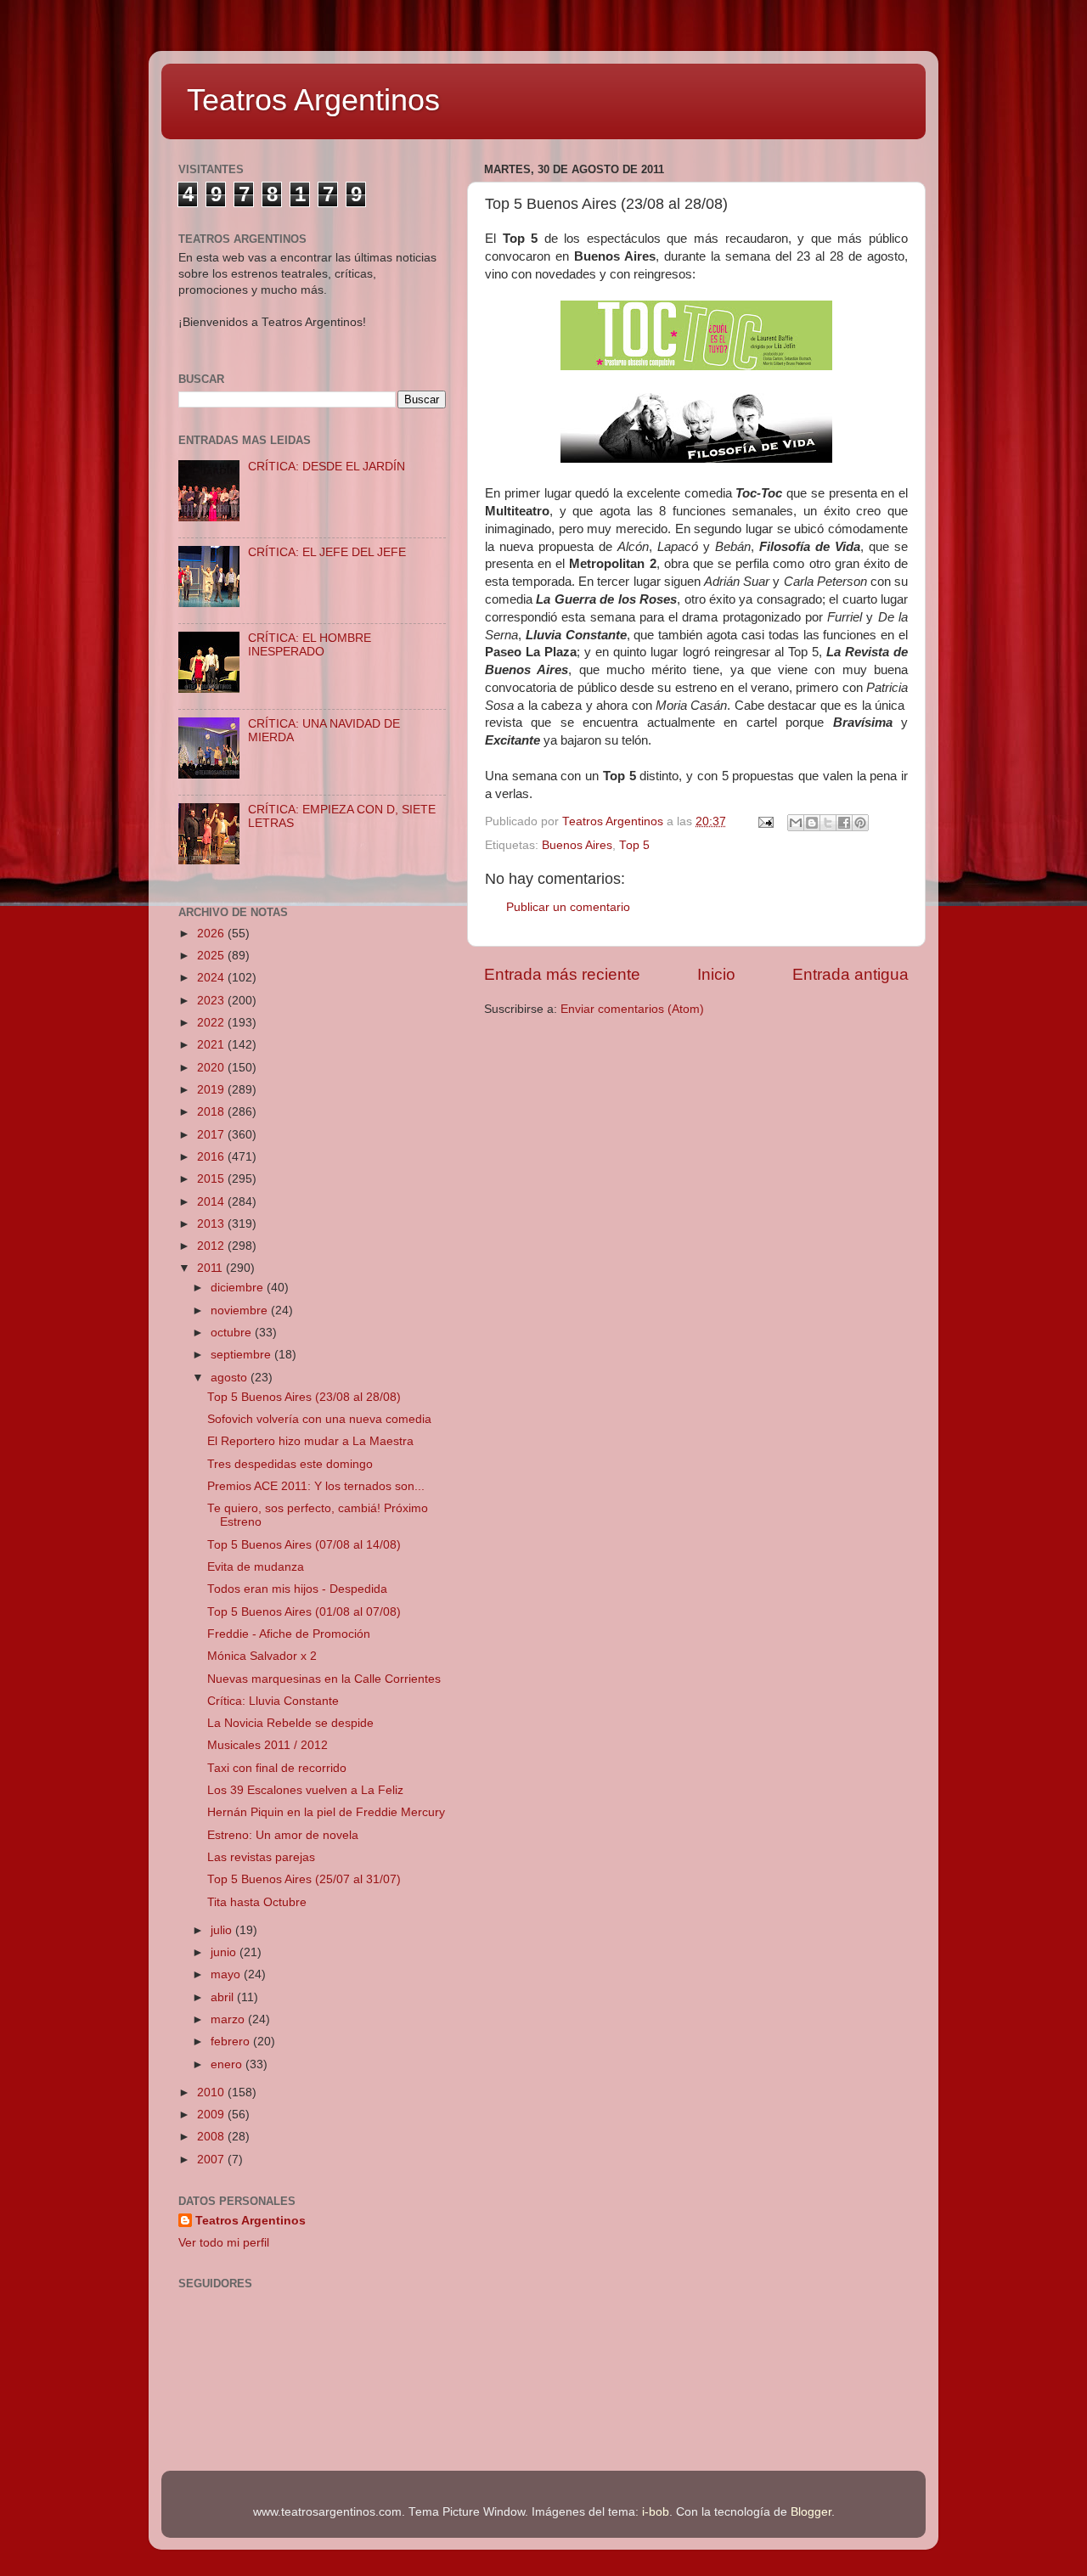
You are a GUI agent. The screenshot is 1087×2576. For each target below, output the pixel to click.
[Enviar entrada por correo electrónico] (765, 821)
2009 (212, 2115)
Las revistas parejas (261, 1857)
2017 (212, 1135)
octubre (233, 1333)
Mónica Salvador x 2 (262, 1656)
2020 (212, 1068)
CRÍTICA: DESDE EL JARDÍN (327, 467)
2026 (212, 934)
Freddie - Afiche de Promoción (289, 1634)
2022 (212, 1023)
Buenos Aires (577, 845)
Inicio (716, 974)
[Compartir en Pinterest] (860, 823)
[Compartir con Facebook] (844, 823)
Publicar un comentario (568, 907)
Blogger (811, 2512)
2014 (212, 1202)
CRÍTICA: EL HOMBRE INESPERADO (310, 645)
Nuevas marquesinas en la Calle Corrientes (324, 1679)
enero (228, 2064)
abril (224, 1997)
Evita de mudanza (256, 1567)
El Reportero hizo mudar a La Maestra (310, 1441)
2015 (212, 1179)
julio (223, 1930)
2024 (212, 978)
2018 (212, 1112)
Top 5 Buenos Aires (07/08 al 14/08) (304, 1545)
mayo (227, 1974)
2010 (212, 2092)
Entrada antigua (850, 974)
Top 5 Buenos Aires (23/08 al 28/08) (304, 1397)
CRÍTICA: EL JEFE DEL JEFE (327, 552)
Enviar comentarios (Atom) (632, 1009)
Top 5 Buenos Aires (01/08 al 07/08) (304, 1612)
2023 (212, 1001)
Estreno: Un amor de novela (283, 1835)
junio (225, 1952)
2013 (212, 1224)
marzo (229, 2019)
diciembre (239, 1288)
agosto (231, 1378)
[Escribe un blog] (812, 823)
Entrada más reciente (562, 974)
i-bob (656, 2512)
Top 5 (634, 845)
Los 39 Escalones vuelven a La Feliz (305, 1790)
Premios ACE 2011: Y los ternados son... (316, 1486)
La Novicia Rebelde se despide (290, 1723)
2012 (212, 1246)
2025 (212, 956)
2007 (212, 2160)
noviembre (241, 1310)
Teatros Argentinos (313, 100)
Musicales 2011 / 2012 (268, 1745)
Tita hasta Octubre (257, 1902)
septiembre (242, 1355)
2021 (212, 1045)
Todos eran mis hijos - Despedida (297, 1589)
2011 (211, 1268)
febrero (232, 2042)
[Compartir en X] (828, 823)
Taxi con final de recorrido (277, 1768)
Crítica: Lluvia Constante (273, 1701)
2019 (212, 1090)
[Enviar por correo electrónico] (796, 823)
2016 (212, 1157)
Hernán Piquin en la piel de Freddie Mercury (326, 1812)
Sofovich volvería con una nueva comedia (319, 1419)
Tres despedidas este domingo (290, 1464)
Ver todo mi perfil (224, 2243)
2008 (212, 2137)
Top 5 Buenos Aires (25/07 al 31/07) (304, 1879)
